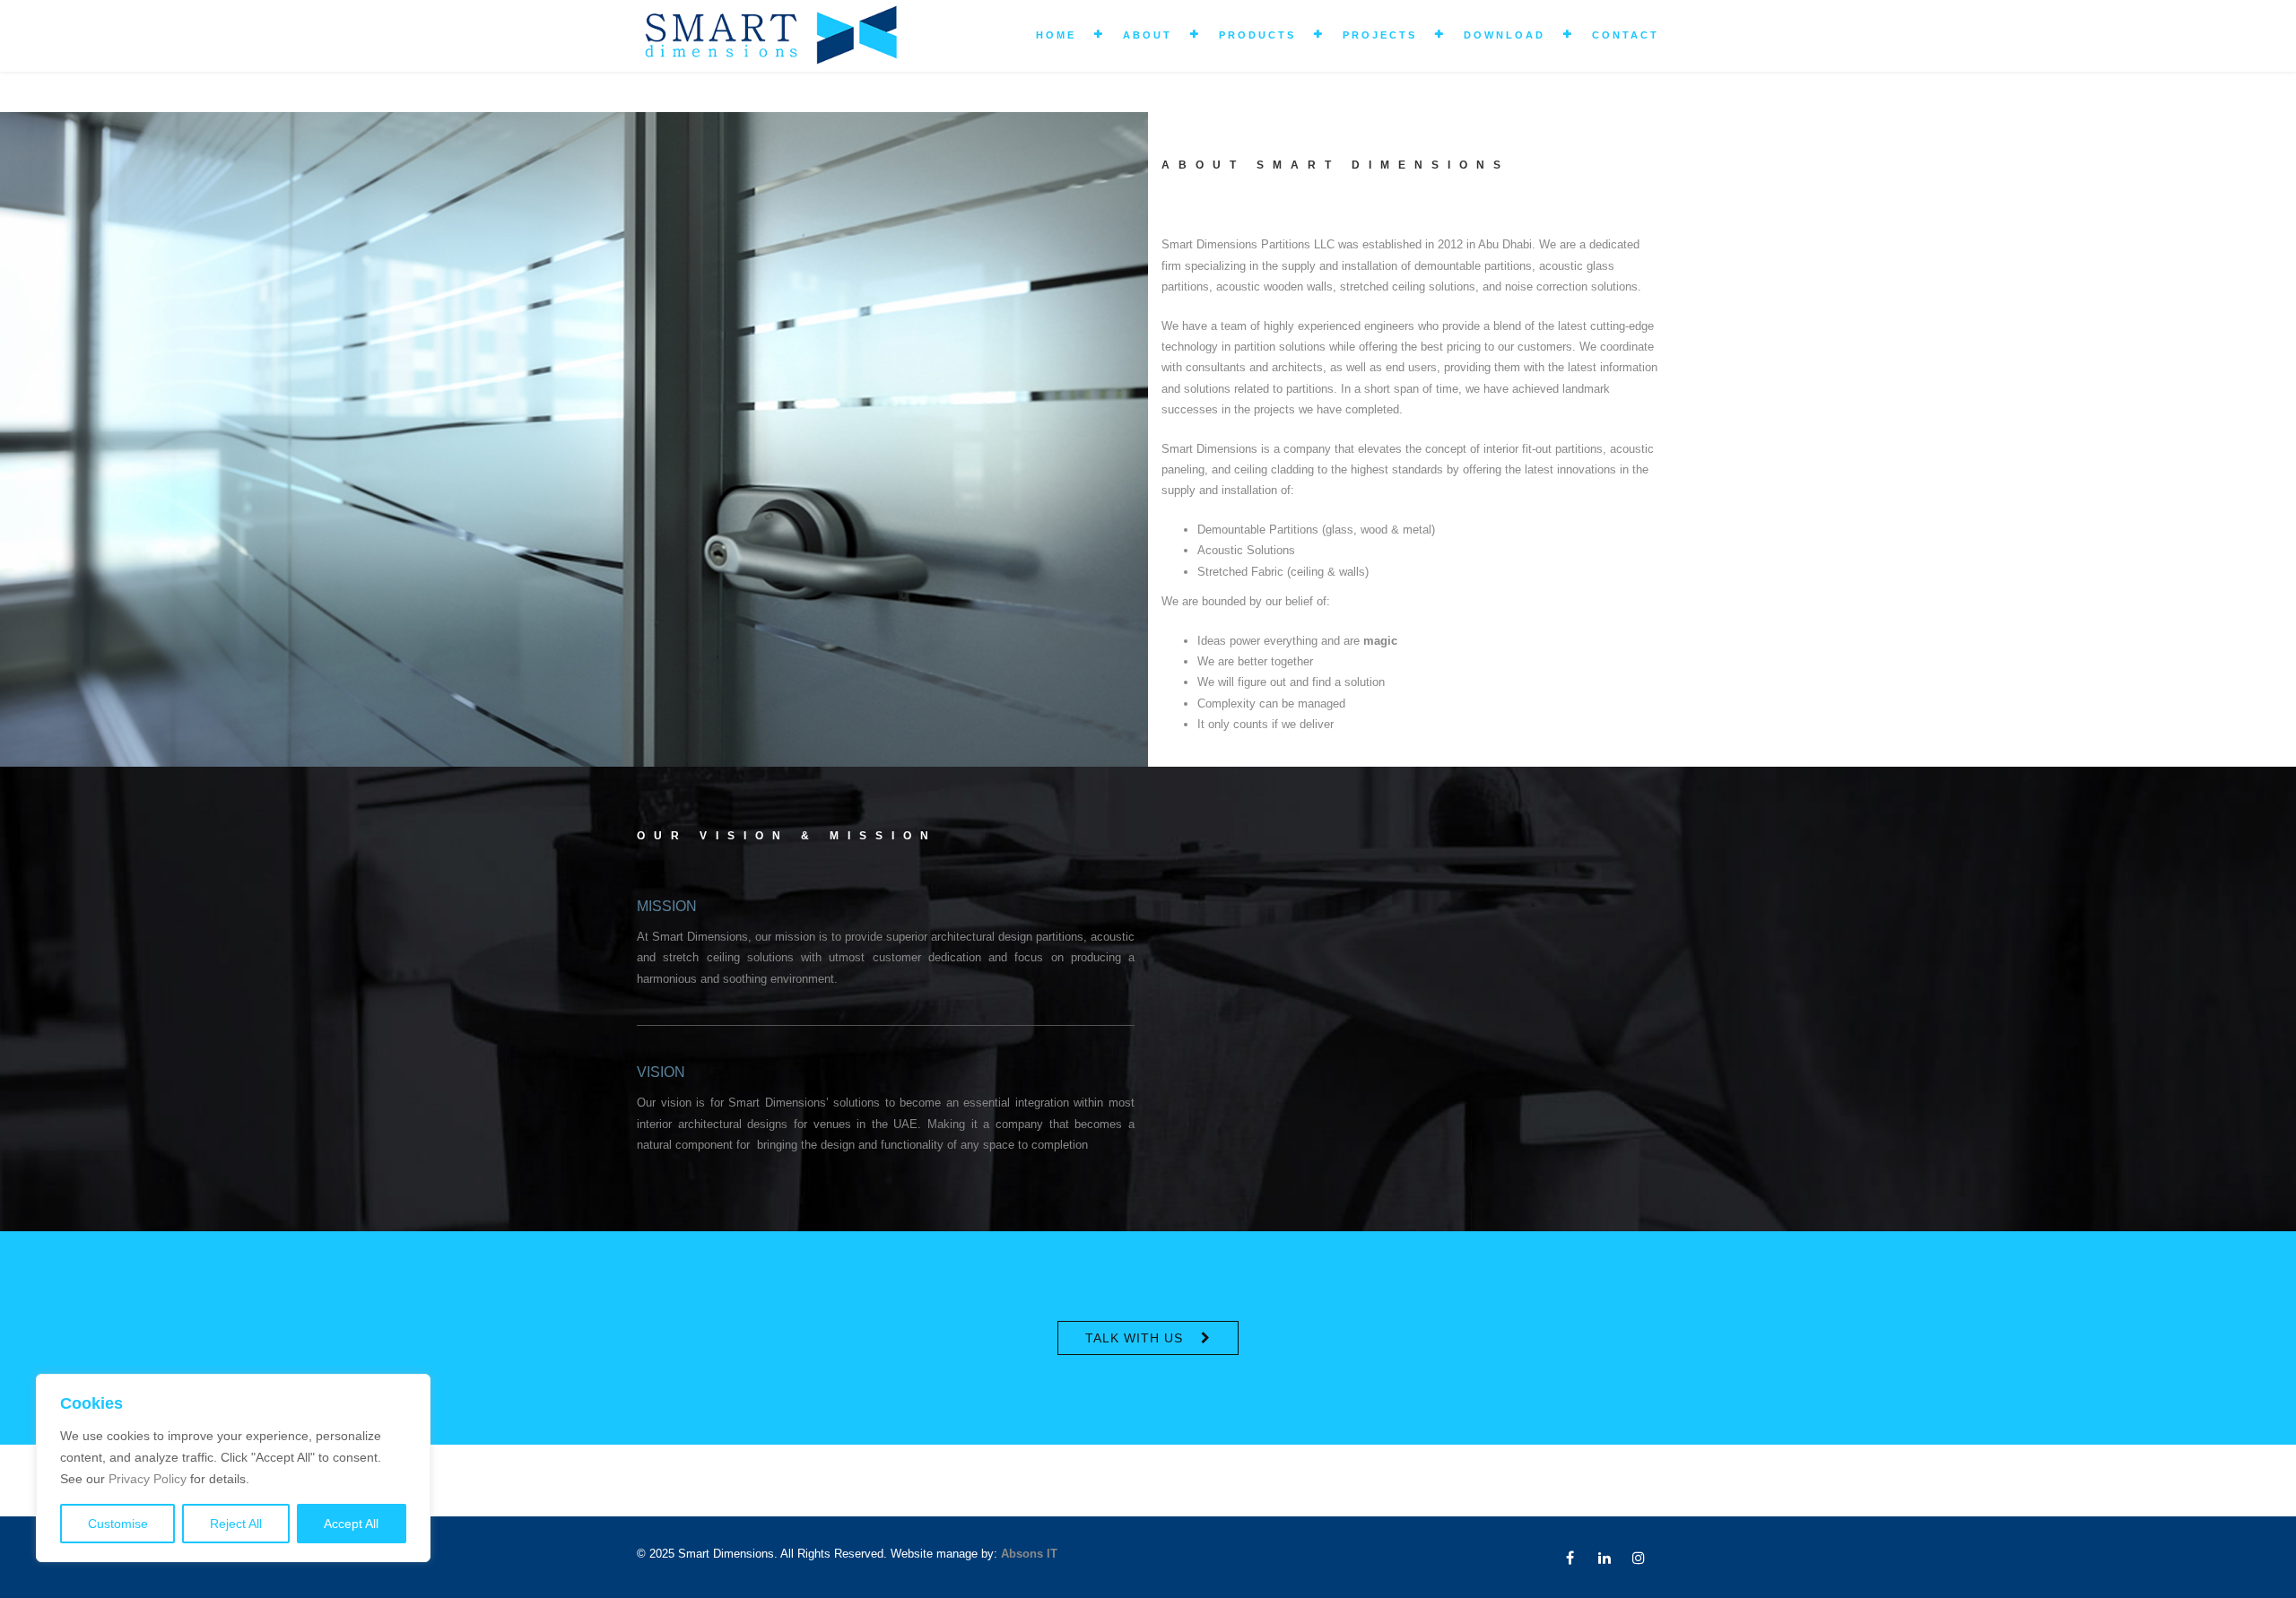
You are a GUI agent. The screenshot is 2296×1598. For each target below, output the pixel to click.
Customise (118, 1524)
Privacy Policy (148, 1479)
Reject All (236, 1524)
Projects (1380, 35)
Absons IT (1029, 1554)
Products (1257, 35)
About (1148, 35)
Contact (1626, 35)
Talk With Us (1134, 1338)
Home (1056, 35)
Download (1505, 35)
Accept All (351, 1524)
